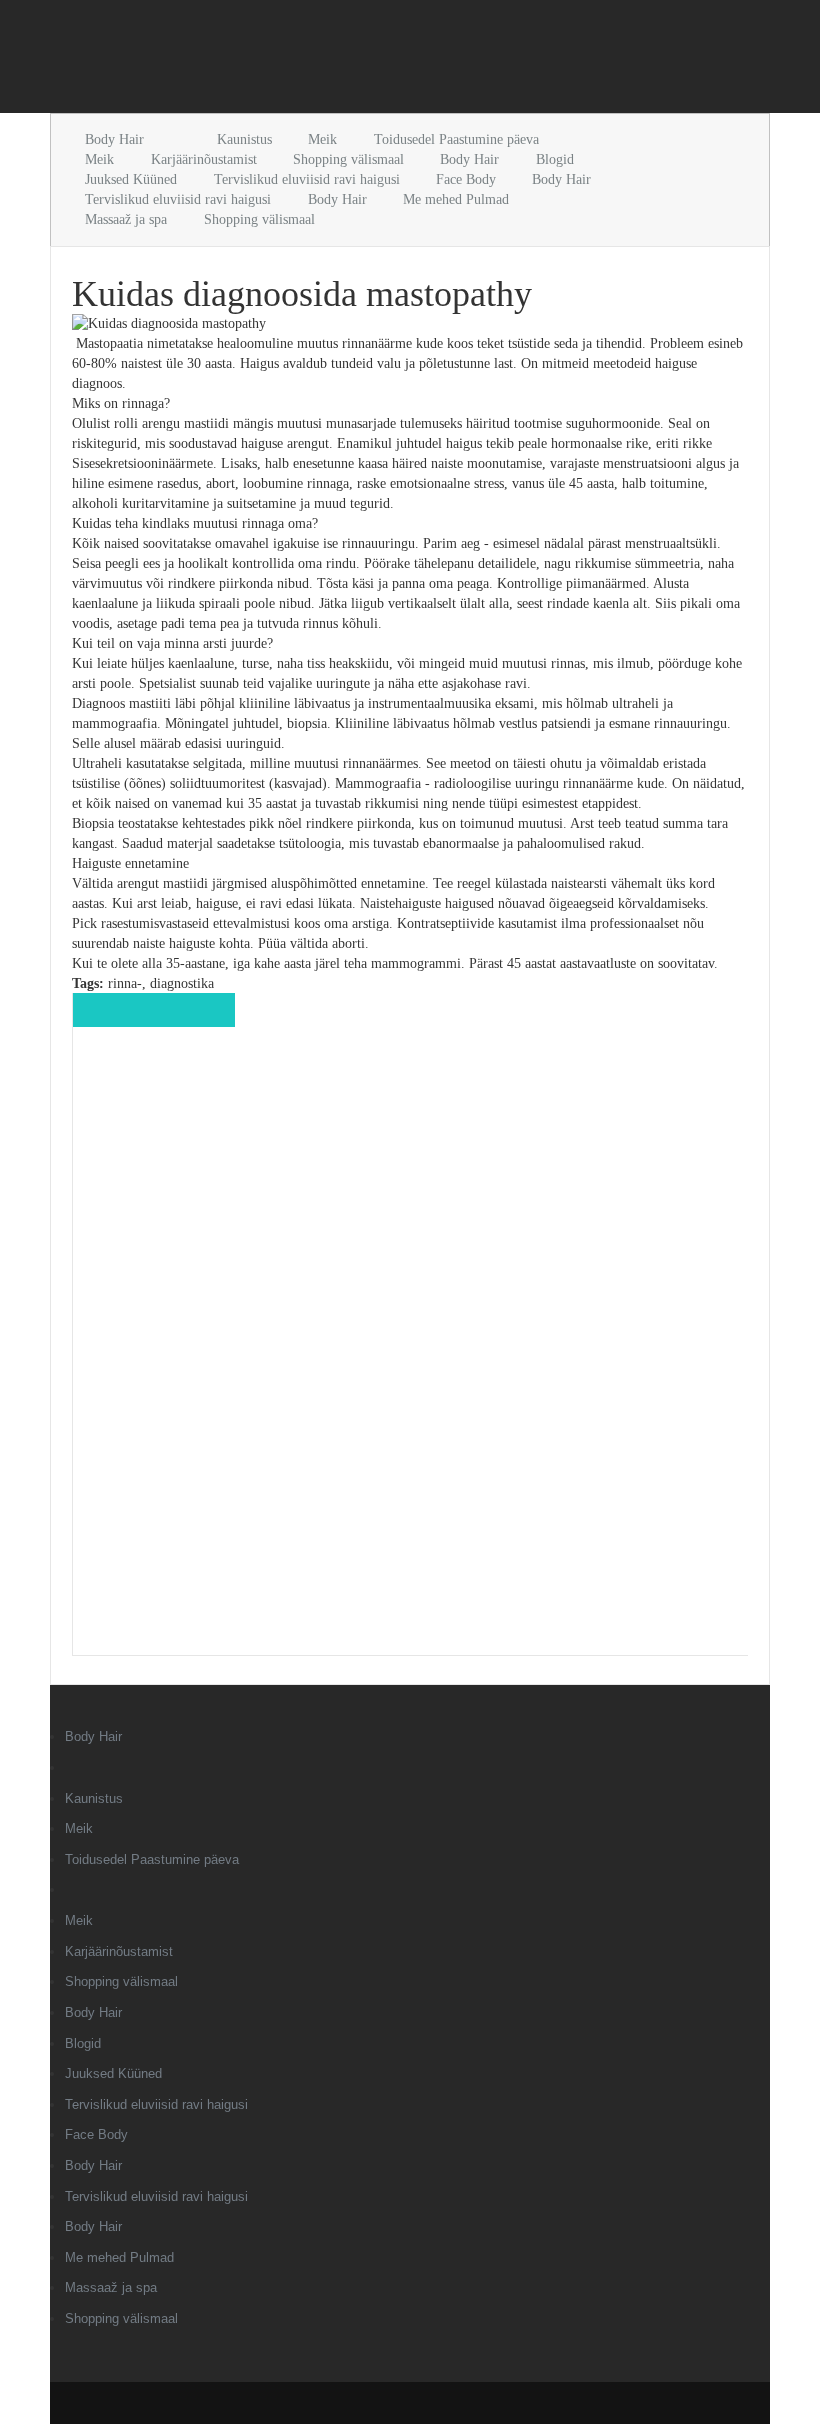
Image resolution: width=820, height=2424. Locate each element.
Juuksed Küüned (131, 179)
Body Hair (114, 139)
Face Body (466, 179)
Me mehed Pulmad (456, 199)
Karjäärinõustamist (204, 159)
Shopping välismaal (348, 159)
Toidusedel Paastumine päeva (456, 139)
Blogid (555, 159)
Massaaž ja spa (126, 219)
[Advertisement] (284, 60)
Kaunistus (244, 139)
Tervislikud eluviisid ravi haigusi (307, 179)
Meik (322, 139)
